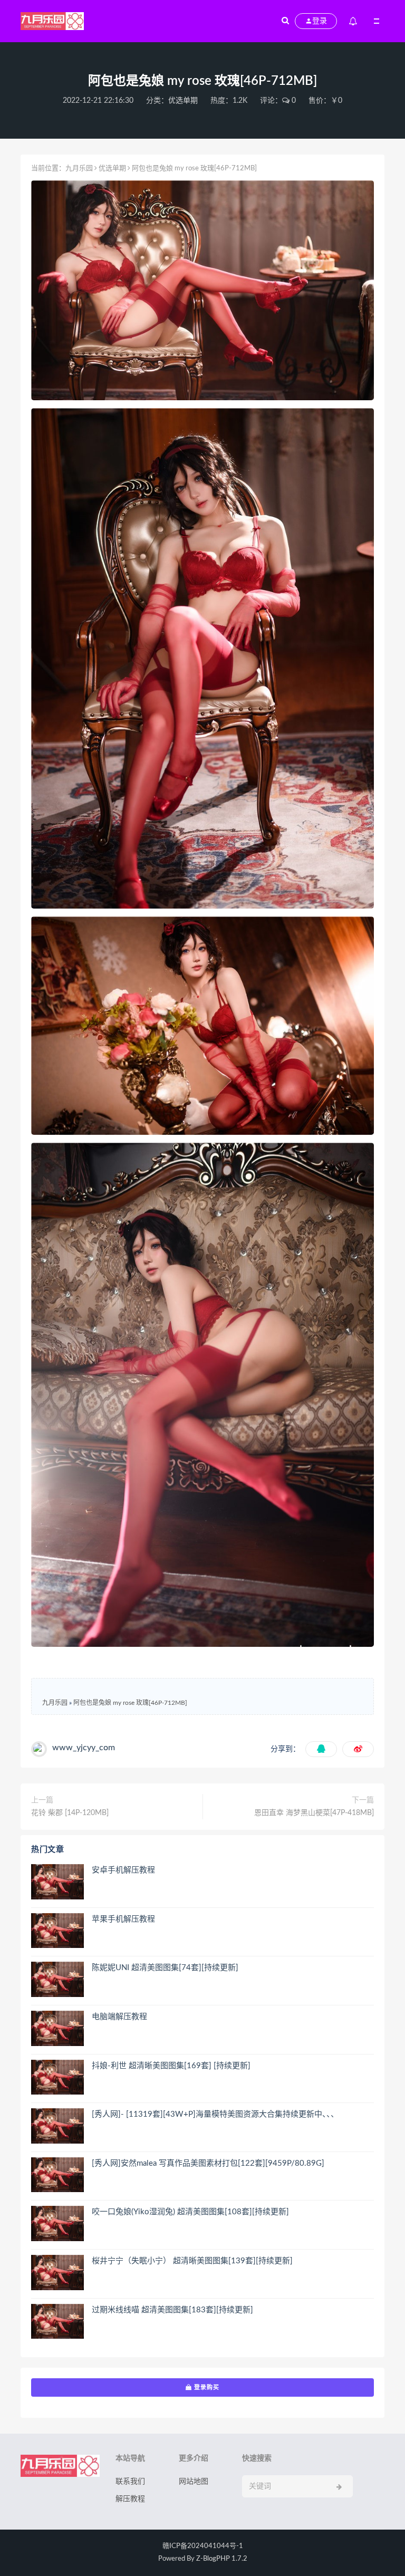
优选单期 (183, 101)
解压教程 (130, 2499)
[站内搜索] (285, 21)
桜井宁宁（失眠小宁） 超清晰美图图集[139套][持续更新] (192, 2261)
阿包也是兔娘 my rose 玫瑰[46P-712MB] (130, 1703)
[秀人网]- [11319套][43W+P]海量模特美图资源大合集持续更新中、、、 (215, 2114)
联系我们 (130, 2482)
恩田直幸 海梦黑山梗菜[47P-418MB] (314, 1813)
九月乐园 (79, 168)
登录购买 (206, 2387)
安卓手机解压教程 (123, 1870)
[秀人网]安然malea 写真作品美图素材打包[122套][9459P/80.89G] (208, 2163)
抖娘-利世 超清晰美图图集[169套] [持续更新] (171, 2066)
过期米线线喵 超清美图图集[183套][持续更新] (172, 2310)
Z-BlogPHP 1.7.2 (222, 2559)
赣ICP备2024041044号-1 (203, 2546)
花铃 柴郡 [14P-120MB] (70, 1813)
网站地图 (194, 2482)
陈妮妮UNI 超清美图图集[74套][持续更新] (165, 1968)
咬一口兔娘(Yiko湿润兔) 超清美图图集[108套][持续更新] (190, 2212)
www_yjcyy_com (84, 1748)
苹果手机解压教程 (123, 1919)
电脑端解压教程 (119, 2017)
